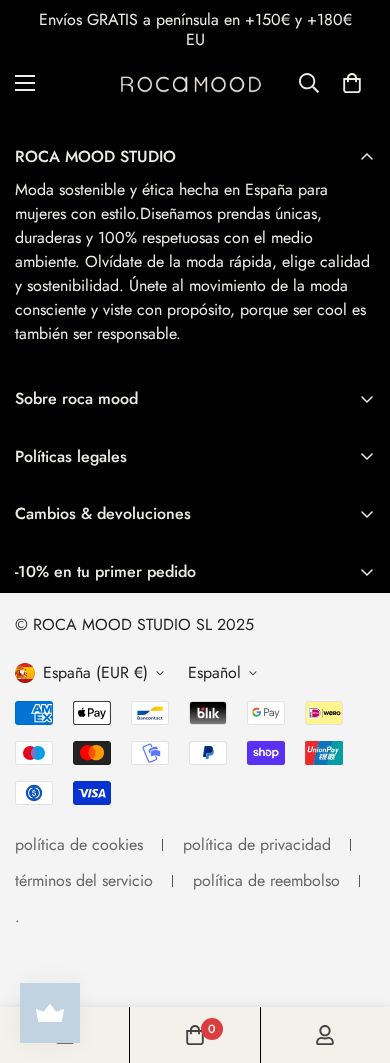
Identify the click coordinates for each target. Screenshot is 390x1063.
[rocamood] (195, 83)
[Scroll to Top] (354, 957)
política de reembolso (266, 880)
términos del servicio (84, 880)
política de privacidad (257, 844)
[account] (325, 1035)
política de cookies (79, 844)
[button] (352, 83)
